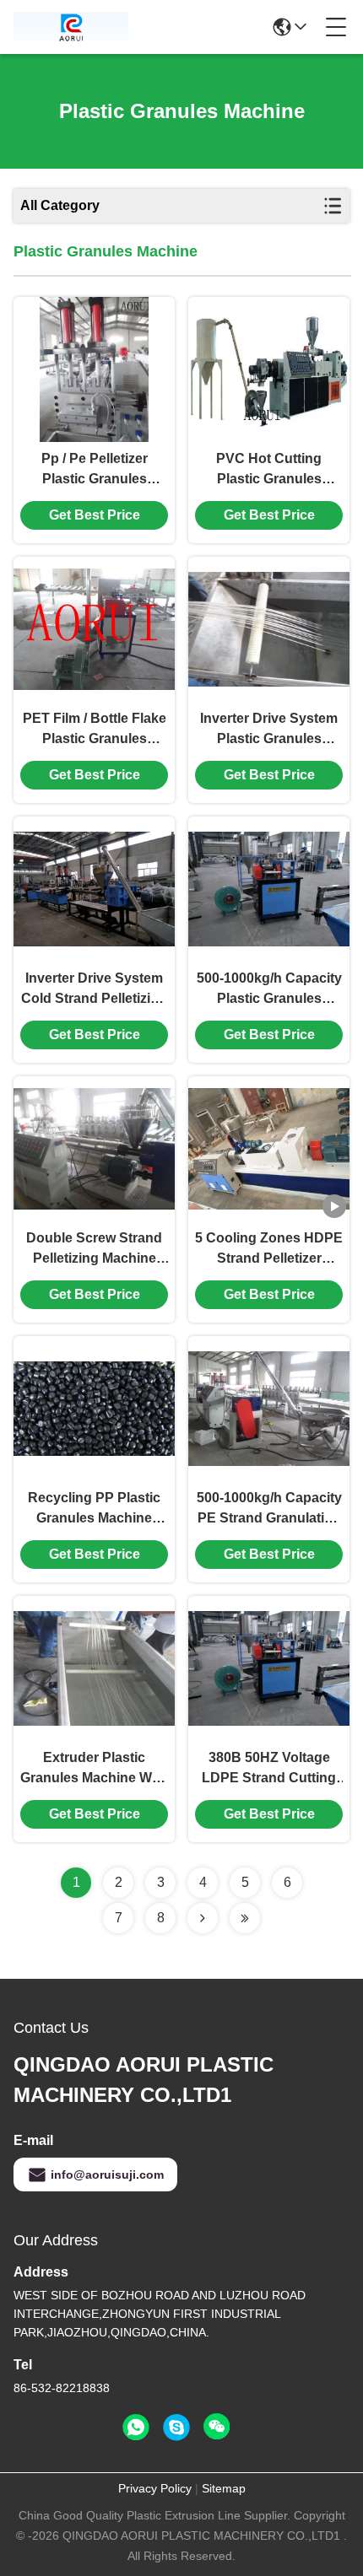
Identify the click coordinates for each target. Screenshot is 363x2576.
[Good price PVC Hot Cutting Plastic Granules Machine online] (269, 369)
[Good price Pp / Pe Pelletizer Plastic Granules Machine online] (94, 369)
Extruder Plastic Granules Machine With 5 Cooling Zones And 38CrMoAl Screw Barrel (94, 1769)
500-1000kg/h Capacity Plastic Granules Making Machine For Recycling (269, 990)
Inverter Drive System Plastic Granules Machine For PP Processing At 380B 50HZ (269, 730)
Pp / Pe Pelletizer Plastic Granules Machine (95, 470)
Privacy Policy (155, 2488)
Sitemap (224, 2488)
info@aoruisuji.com (107, 2175)
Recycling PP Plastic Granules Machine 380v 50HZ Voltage (94, 1509)
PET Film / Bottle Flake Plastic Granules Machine (95, 730)
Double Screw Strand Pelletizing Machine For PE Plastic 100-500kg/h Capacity (94, 1250)
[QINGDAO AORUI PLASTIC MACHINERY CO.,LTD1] (71, 27)
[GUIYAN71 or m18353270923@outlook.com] (176, 2428)
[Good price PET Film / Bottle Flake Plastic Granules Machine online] (94, 629)
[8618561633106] (136, 2428)
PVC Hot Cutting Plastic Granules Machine (269, 470)
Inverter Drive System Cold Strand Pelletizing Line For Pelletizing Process (94, 990)
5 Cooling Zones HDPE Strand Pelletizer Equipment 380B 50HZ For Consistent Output (269, 1250)
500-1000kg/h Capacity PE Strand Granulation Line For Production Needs (269, 1509)
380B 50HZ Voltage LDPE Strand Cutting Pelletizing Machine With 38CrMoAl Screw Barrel (269, 1769)
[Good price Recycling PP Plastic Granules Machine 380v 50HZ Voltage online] (94, 1409)
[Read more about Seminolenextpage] (203, 1918)
